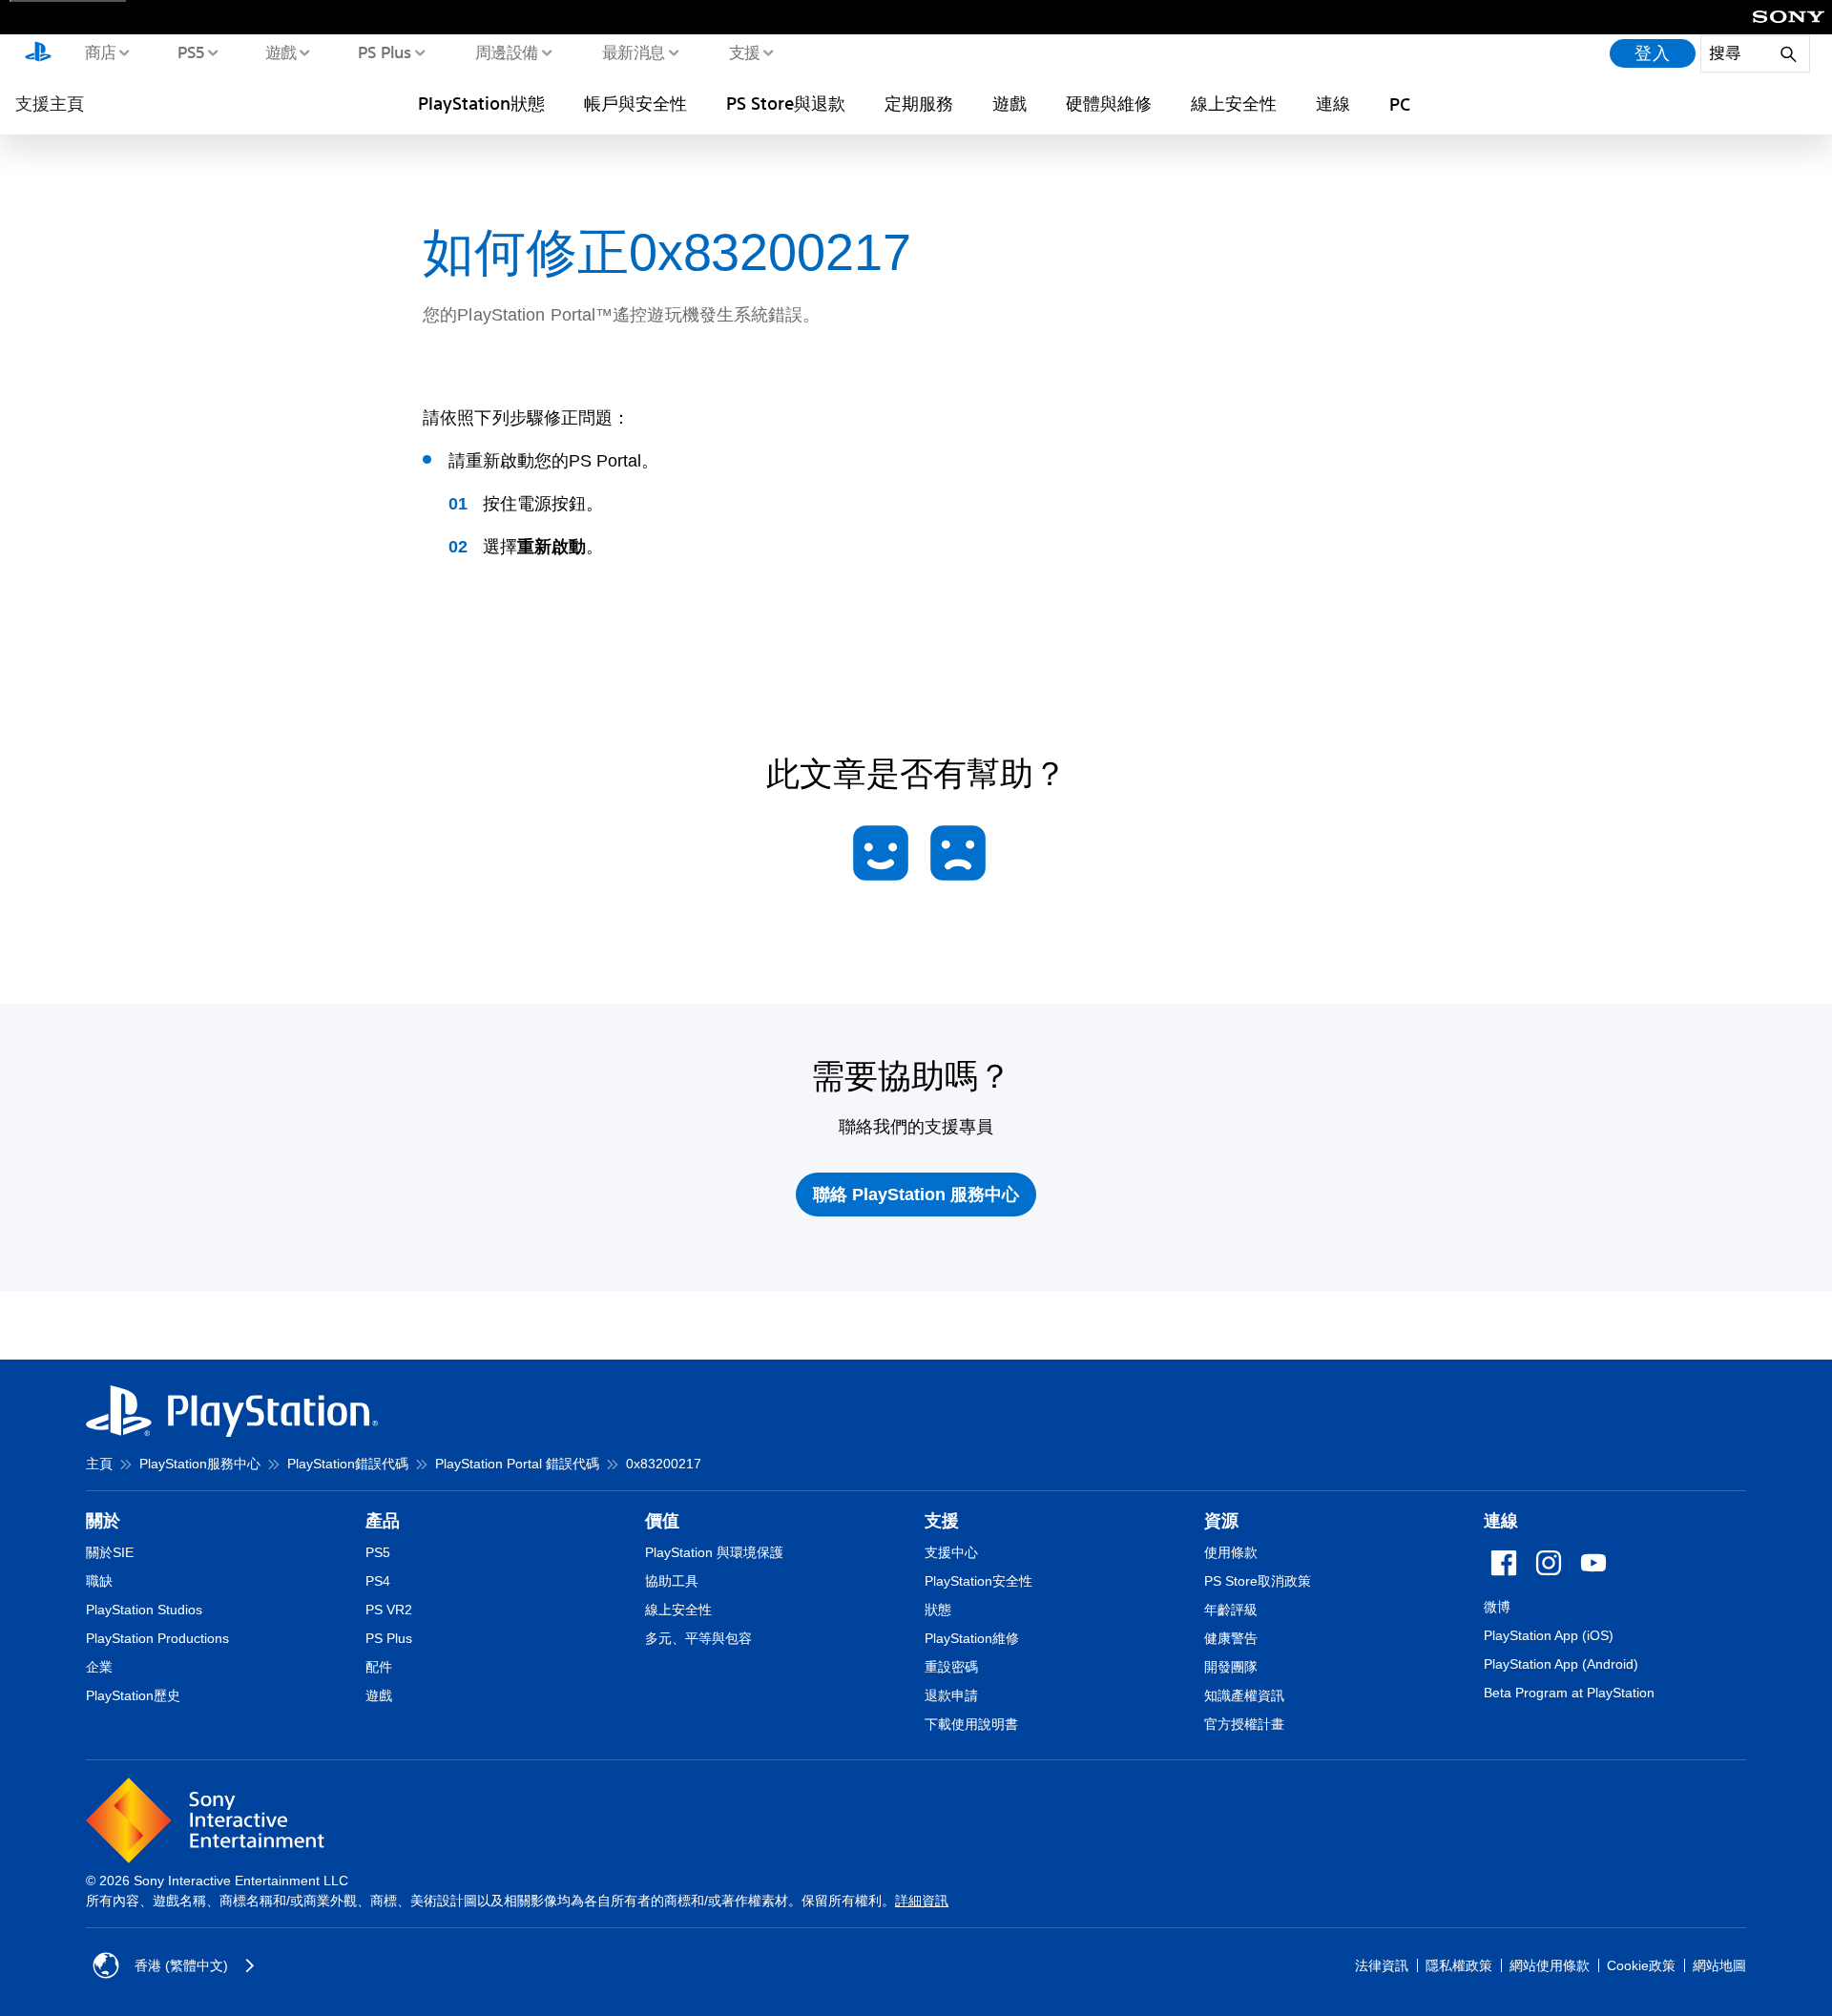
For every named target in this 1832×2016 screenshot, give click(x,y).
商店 (100, 52)
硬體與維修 (1109, 103)
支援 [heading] (942, 1521)
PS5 (190, 52)
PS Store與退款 (786, 103)
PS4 (378, 1581)
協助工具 (672, 1581)
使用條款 (1231, 1552)
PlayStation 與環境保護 (714, 1552)
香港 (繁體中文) (181, 1965)
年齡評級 (1231, 1610)
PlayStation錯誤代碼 (348, 1464)
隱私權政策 (1459, 1965)
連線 (1333, 103)
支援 (744, 52)
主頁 (99, 1464)
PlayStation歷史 (133, 1695)
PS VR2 (389, 1610)
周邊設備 (506, 52)
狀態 (938, 1610)
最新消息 (633, 52)
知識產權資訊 (1244, 1695)
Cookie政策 (1641, 1965)
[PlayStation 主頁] (38, 53)
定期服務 (919, 103)
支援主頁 (50, 103)
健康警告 (1231, 1638)
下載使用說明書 (971, 1724)
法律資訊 (1382, 1965)
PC (1400, 104)
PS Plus (384, 52)
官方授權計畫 (1244, 1724)
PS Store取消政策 (1258, 1581)
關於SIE (110, 1552)
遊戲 (280, 52)
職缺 (99, 1581)
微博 (1497, 1607)
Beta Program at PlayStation (1569, 1693)
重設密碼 (951, 1667)
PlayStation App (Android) (1561, 1664)
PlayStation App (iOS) (1549, 1635)
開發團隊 (1231, 1667)
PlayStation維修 (972, 1638)
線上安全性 (1234, 103)
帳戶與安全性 (635, 103)
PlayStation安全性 (978, 1581)
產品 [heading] (383, 1521)
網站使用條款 (1550, 1965)
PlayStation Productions (157, 1638)
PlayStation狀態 (481, 103)
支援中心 (951, 1552)
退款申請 (951, 1695)
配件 (379, 1667)
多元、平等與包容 (698, 1638)
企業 (99, 1667)
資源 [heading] (1221, 1521)
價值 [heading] (662, 1521)
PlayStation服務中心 (200, 1464)
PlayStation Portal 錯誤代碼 (517, 1464)
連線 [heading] (1501, 1521)
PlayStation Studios (144, 1610)
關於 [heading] (103, 1521)
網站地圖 (1719, 1965)
